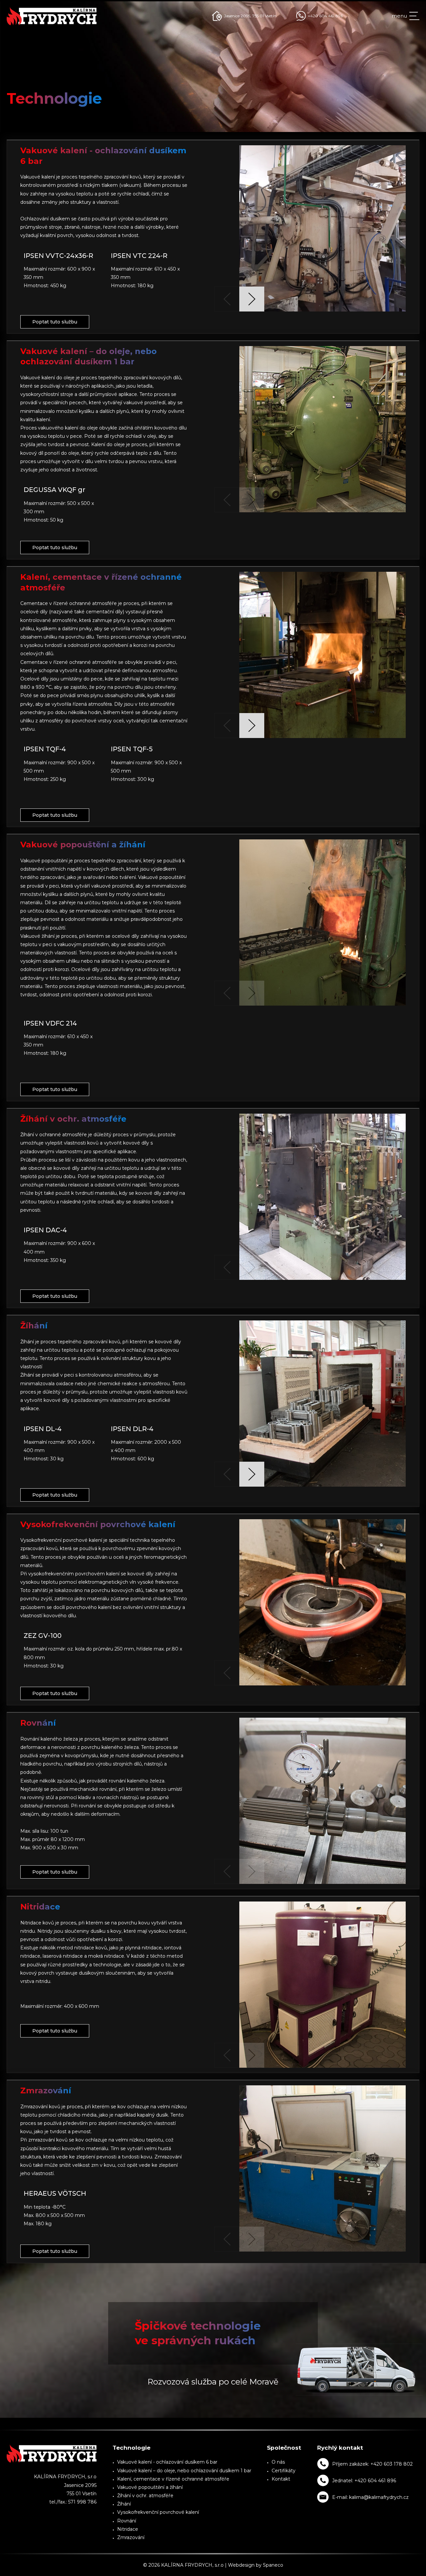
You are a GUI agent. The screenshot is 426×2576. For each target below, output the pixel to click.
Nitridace (128, 2529)
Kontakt (281, 2479)
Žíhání (124, 2504)
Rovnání (127, 2521)
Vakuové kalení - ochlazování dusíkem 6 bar (167, 2462)
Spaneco (273, 2565)
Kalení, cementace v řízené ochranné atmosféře (173, 2479)
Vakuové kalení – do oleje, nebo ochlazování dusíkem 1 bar (184, 2471)
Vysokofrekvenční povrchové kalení (158, 2512)
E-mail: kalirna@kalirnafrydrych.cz (370, 2497)
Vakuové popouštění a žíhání (150, 2487)
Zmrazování (131, 2537)
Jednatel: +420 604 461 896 (364, 2481)
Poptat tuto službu (55, 322)
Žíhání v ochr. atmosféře (145, 2496)
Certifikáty (284, 2471)
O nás (278, 2462)
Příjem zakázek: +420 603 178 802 (372, 2464)
